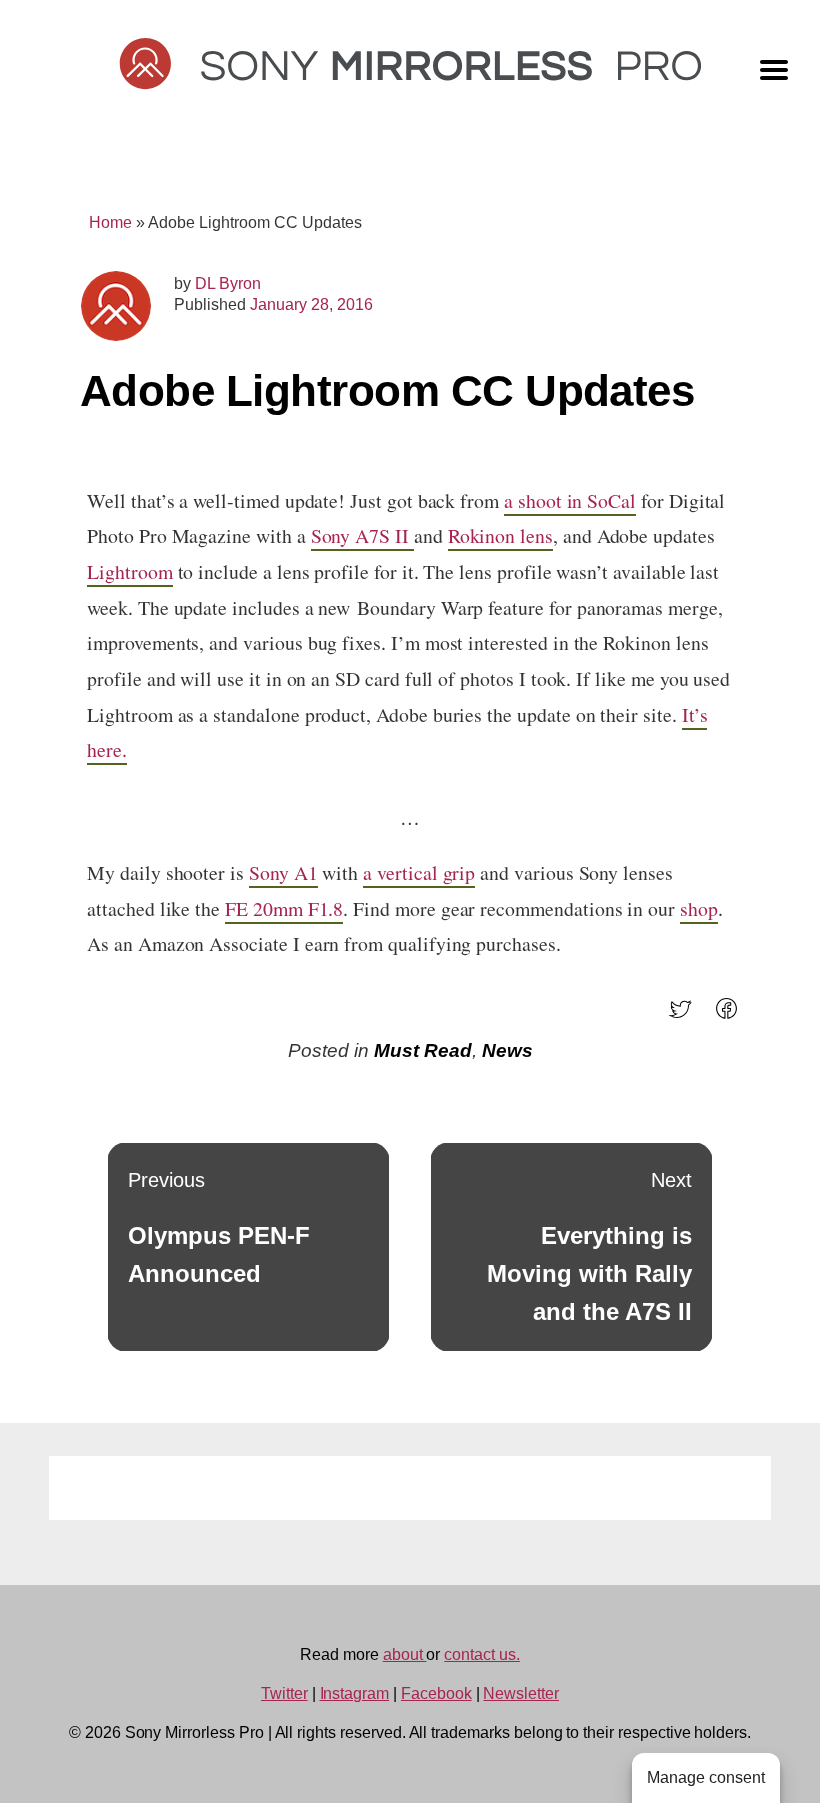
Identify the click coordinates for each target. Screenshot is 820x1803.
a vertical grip (419, 872)
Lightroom (129, 571)
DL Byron (228, 283)
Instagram (355, 1693)
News (507, 1050)
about (405, 1654)
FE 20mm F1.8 (284, 908)
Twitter (284, 1693)
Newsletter (521, 1693)
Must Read (423, 1050)
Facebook (436, 1693)
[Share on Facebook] (732, 1015)
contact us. (481, 1654)
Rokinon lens (500, 535)
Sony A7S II (362, 535)
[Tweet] (686, 1015)
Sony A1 (283, 872)
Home (110, 222)
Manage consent (706, 1777)
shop (699, 908)
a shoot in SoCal (570, 500)
